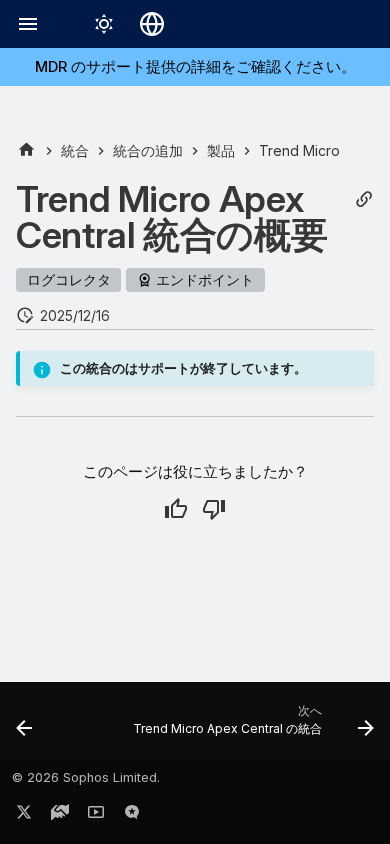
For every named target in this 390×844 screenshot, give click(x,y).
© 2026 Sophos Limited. (86, 777)
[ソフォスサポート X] (24, 816)
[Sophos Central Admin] (26, 150)
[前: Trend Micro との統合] (24, 727)
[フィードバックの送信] (132, 816)
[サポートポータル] (60, 816)
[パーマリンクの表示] (364, 199)
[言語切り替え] (152, 24)
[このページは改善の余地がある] (214, 509)
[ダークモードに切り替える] (104, 24)
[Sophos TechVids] (96, 816)
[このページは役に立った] (176, 509)
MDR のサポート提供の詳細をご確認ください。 (195, 66)
